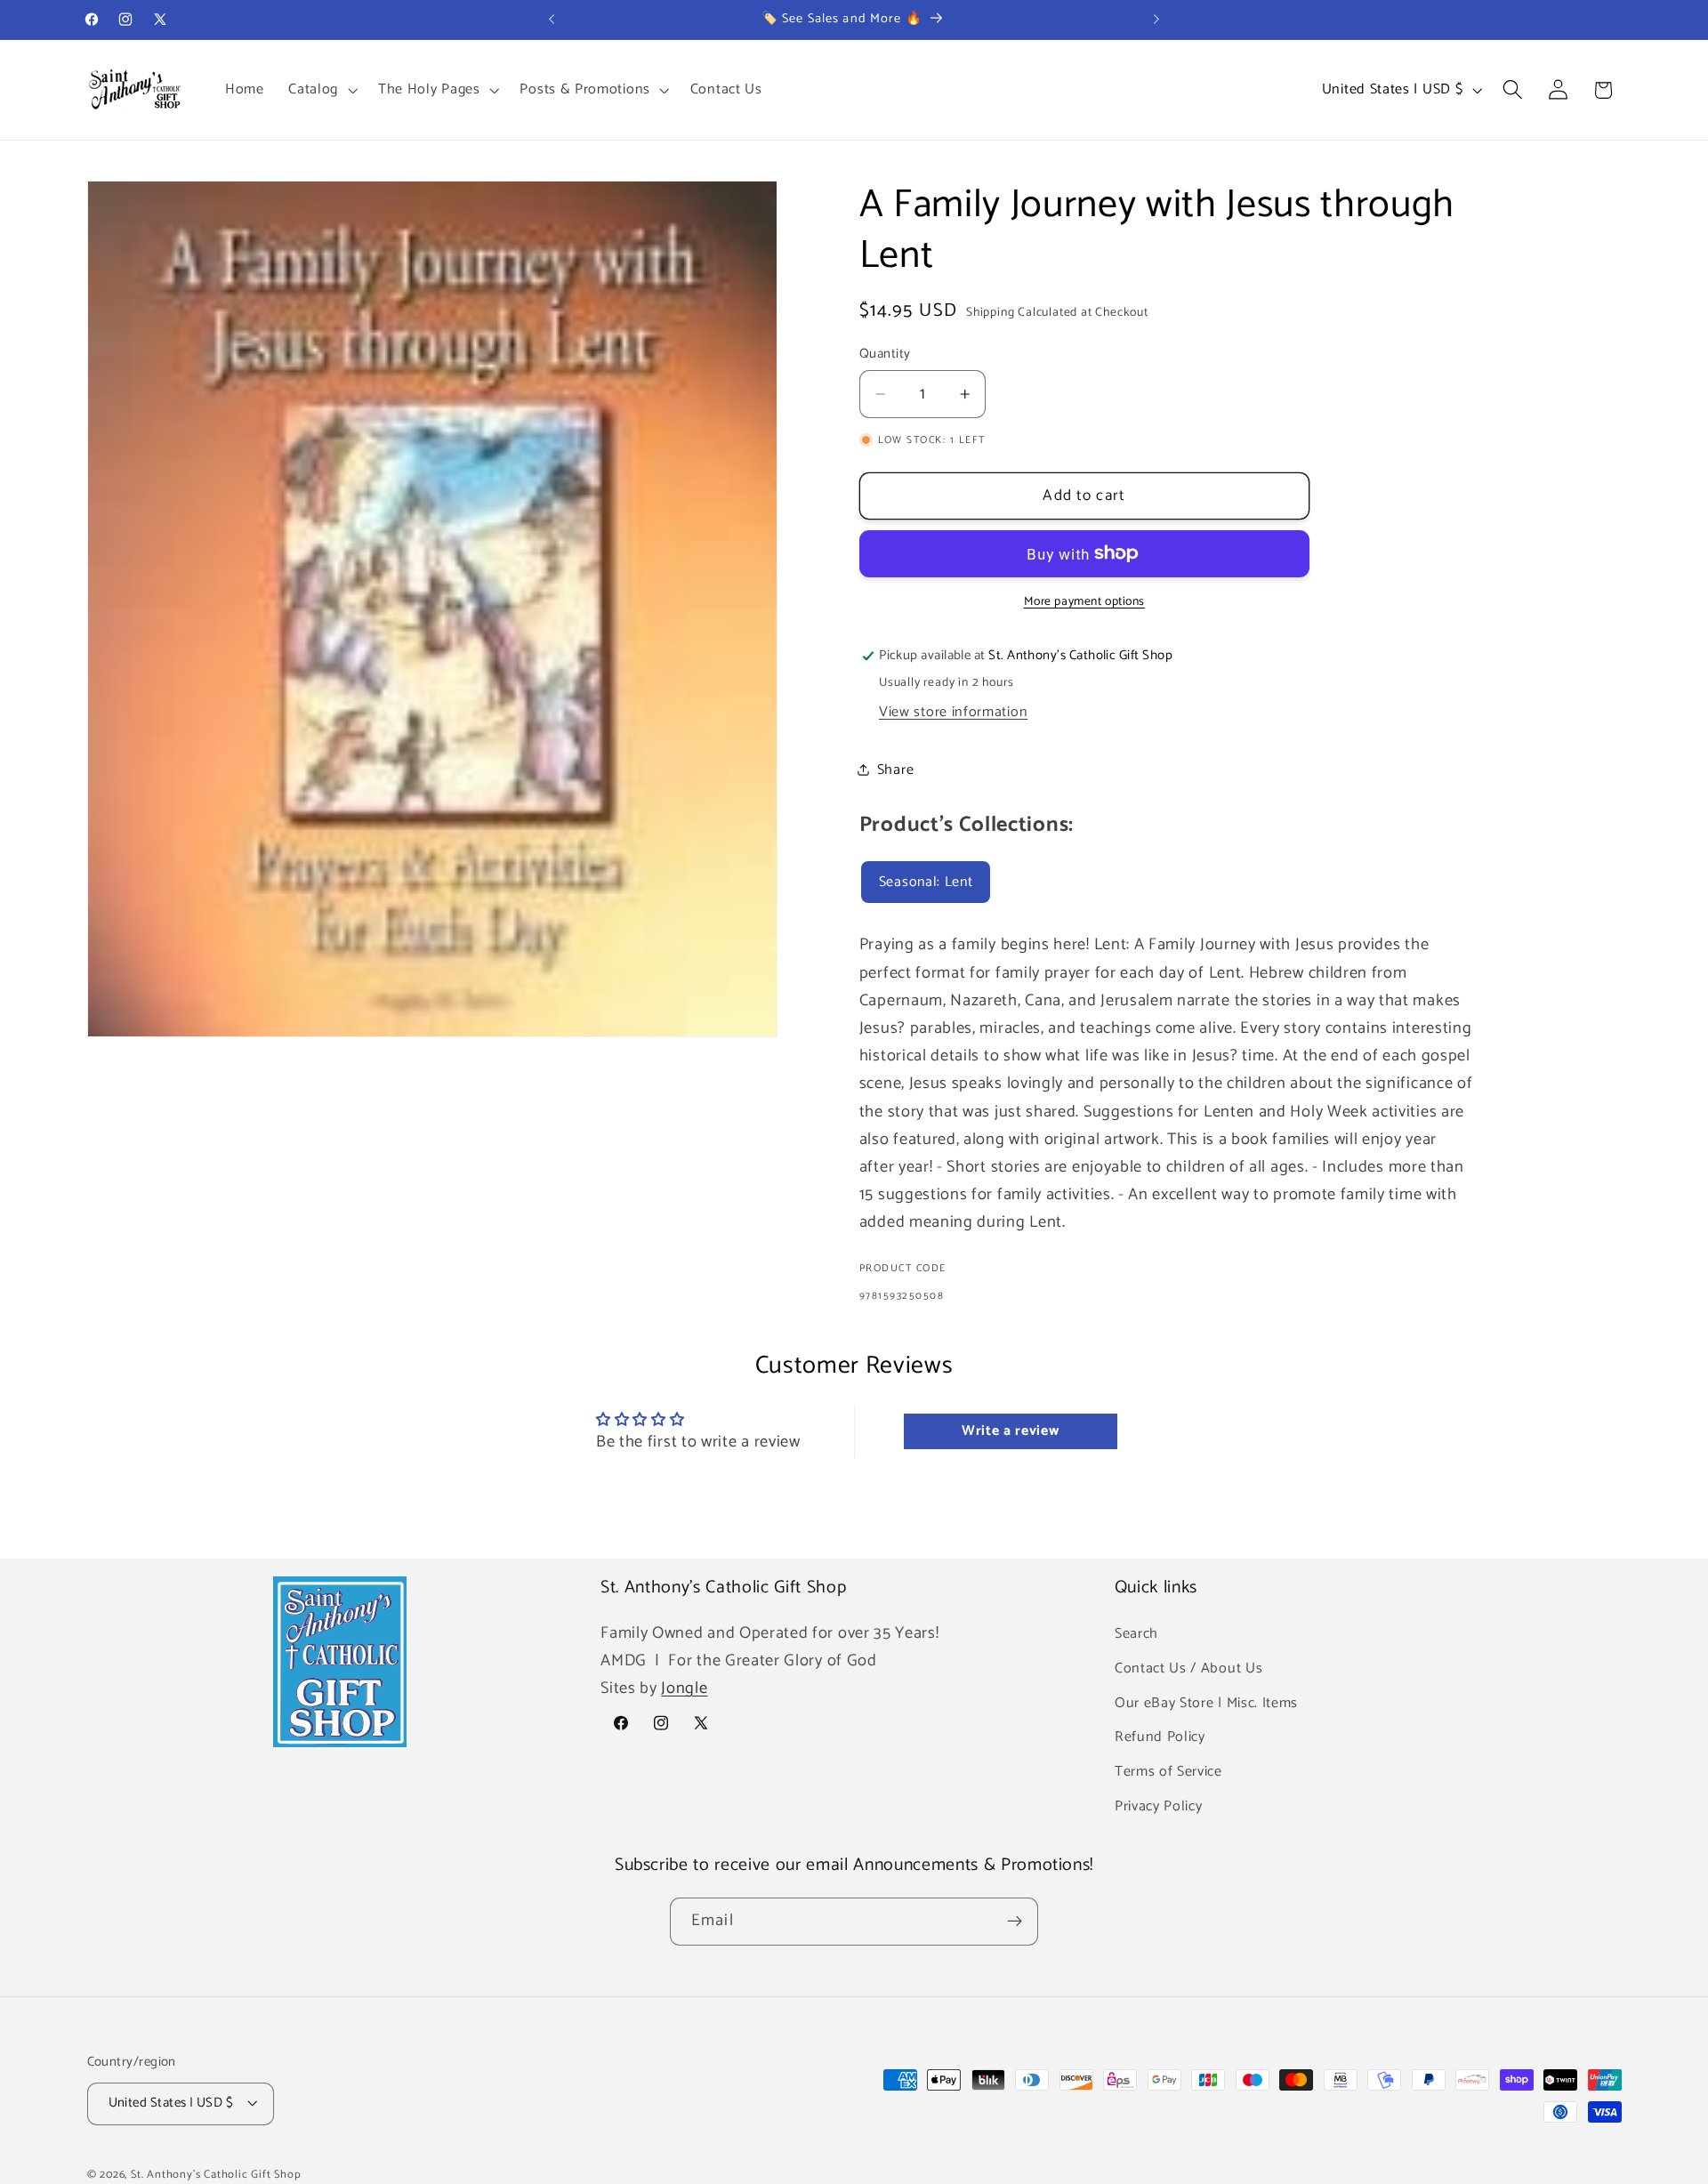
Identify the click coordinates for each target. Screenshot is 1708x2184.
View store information (953, 712)
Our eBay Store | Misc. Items (1206, 1702)
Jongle (684, 1688)
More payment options (1085, 602)
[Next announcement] (1156, 20)
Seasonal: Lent (926, 882)
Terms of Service (1168, 1771)
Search (1136, 1633)
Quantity (885, 355)
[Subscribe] (1015, 1922)
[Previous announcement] (552, 20)
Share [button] (895, 770)
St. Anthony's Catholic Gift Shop (216, 2175)
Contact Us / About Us (1189, 1668)
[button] (321, 90)
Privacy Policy (1159, 1805)
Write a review (1011, 1432)
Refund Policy (1160, 1737)
